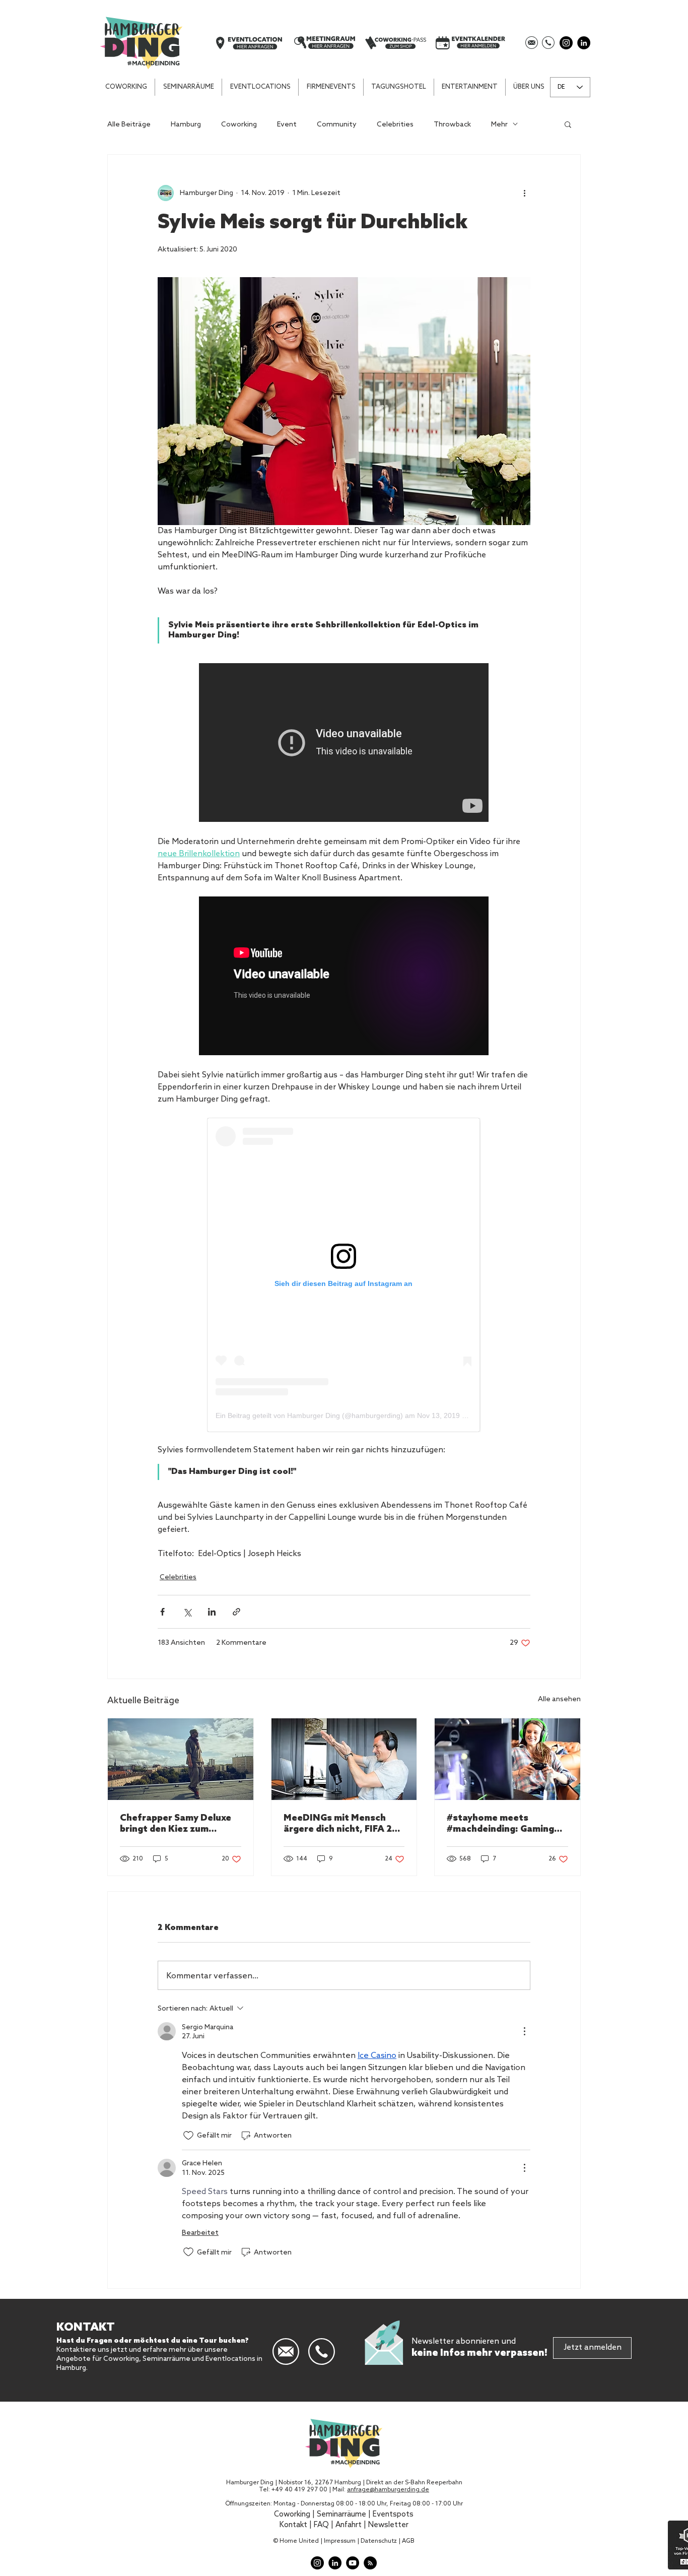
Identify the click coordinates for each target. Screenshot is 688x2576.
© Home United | (298, 2541)
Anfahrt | (352, 2525)
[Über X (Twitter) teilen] (187, 1612)
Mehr (499, 124)
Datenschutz (379, 2541)
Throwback (452, 124)
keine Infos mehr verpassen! (479, 2353)
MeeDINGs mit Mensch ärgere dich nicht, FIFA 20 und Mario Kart (341, 1824)
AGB (408, 2541)
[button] (470, 87)
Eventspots (393, 2515)
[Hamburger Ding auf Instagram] (566, 43)
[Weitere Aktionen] (524, 193)
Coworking (239, 124)
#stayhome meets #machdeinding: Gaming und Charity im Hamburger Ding (506, 1824)
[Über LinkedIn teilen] (212, 1612)
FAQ (321, 2525)
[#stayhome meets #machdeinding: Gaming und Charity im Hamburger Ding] (507, 1759)
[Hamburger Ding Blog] (370, 2563)
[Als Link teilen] (236, 1612)
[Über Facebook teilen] (162, 1612)
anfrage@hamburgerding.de (388, 2490)
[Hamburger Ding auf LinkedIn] (584, 43)
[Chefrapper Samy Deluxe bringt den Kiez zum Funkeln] (181, 1759)
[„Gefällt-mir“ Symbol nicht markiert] (188, 2136)
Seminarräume (341, 2515)
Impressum (340, 2541)
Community (337, 124)
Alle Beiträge (129, 124)
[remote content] (344, 744)
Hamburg (186, 124)
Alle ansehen (559, 1699)
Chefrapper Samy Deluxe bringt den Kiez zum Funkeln (176, 1824)
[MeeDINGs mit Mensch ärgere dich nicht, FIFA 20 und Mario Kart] (344, 1759)
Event (287, 124)
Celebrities (395, 124)
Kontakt (293, 2525)
